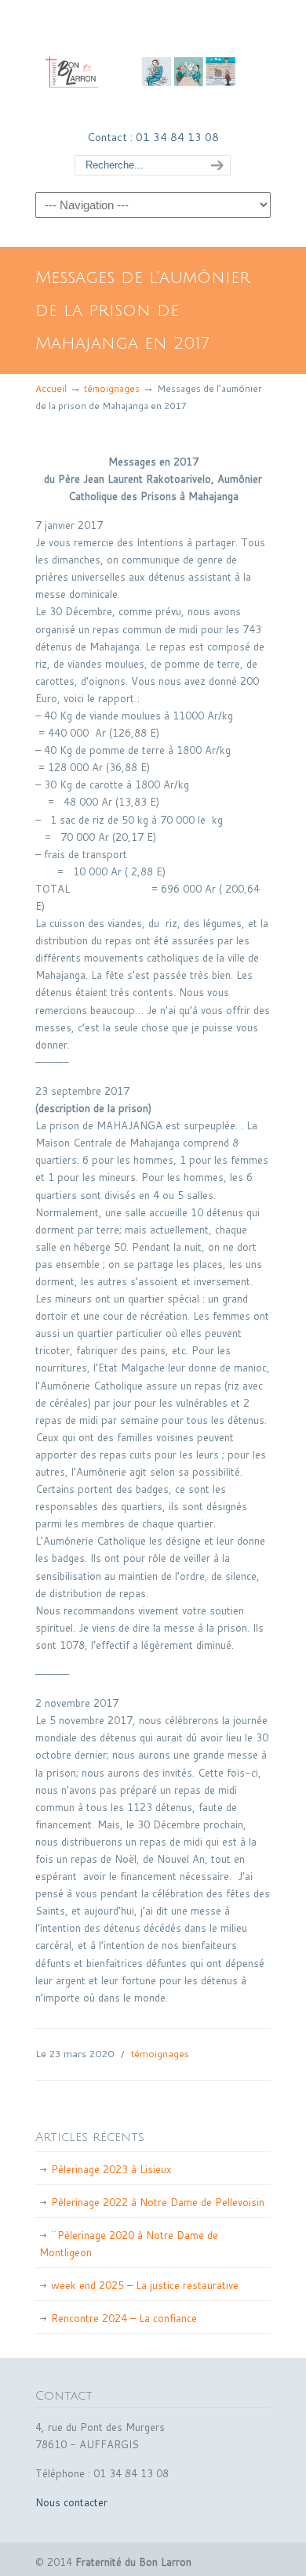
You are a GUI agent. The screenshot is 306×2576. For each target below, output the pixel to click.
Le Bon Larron (153, 63)
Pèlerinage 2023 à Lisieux (111, 2169)
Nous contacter (71, 2502)
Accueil (51, 388)
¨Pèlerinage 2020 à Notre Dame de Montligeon (129, 2244)
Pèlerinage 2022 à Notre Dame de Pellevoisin (158, 2202)
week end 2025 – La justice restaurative (145, 2285)
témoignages (112, 388)
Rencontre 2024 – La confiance (124, 2318)
